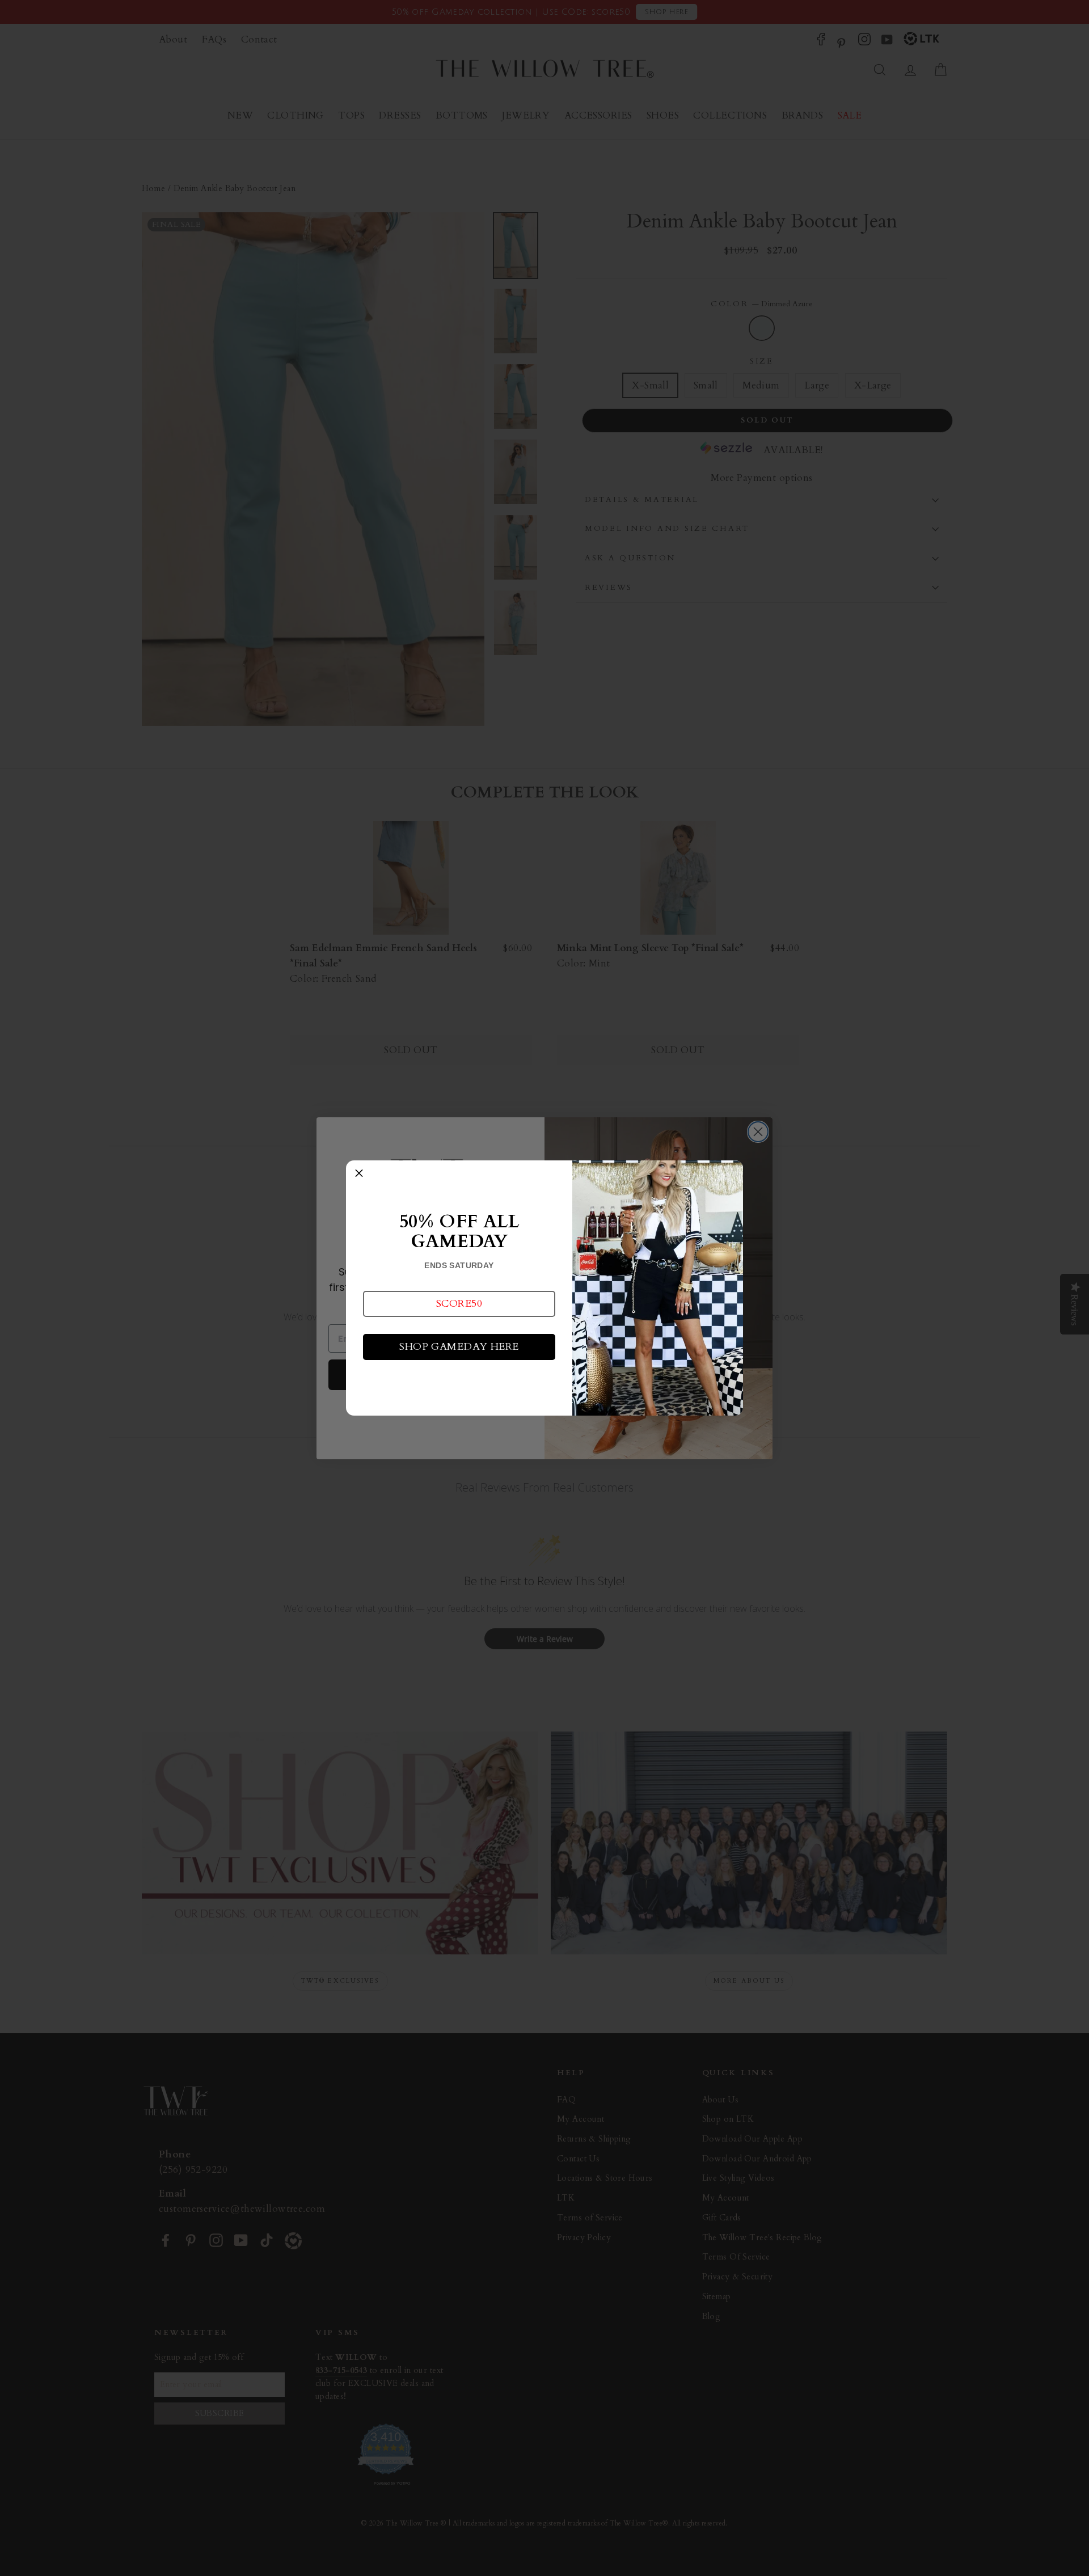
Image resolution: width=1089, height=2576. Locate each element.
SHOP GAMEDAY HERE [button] (459, 1347)
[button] (459, 1304)
